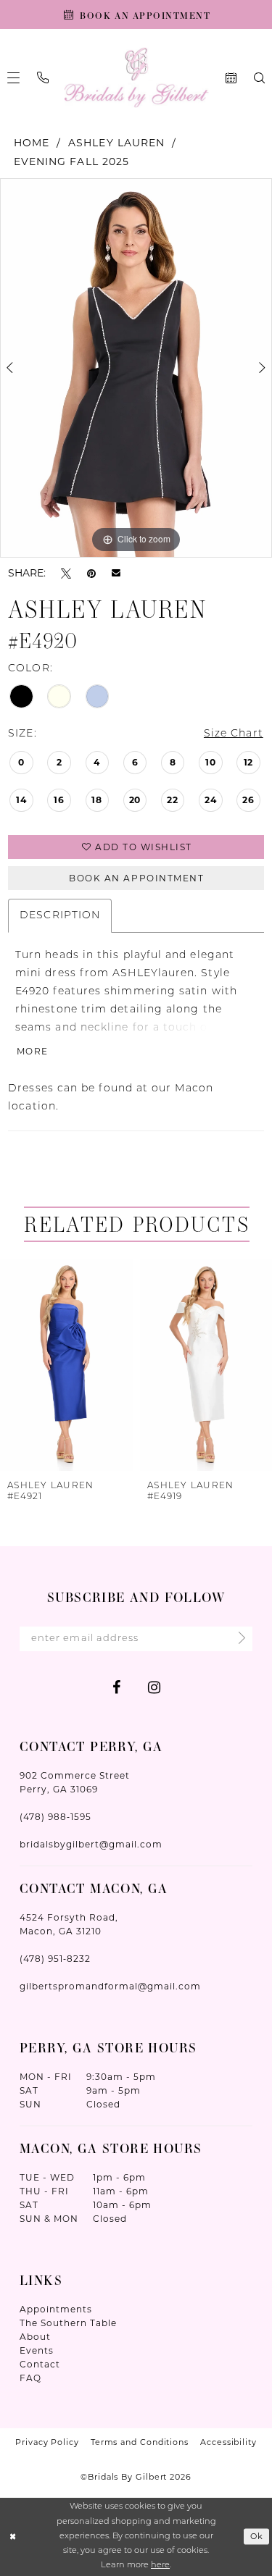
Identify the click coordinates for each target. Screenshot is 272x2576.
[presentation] (66, 1365)
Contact (40, 2364)
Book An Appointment (136, 878)
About (35, 2337)
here (160, 2565)
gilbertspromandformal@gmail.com (110, 1986)
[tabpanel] (136, 368)
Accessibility (228, 2442)
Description (60, 916)
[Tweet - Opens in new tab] (66, 572)
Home (32, 143)
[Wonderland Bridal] (136, 78)
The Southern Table (68, 2323)
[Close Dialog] (13, 2537)
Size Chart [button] (234, 734)
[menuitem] (43, 77)
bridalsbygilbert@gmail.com (91, 1844)
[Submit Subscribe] (238, 1639)
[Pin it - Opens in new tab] (91, 572)
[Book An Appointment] (231, 78)
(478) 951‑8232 (55, 1959)
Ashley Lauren (116, 143)
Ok (257, 2537)
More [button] (33, 1051)
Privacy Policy (47, 2442)
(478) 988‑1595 (55, 1817)
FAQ (30, 2378)
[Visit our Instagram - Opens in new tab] (154, 1687)
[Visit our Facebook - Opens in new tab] (116, 1687)
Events (37, 2350)
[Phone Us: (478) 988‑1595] (43, 77)
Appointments (56, 2309)
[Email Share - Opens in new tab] (116, 573)
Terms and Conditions (140, 2442)
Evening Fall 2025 (71, 161)
